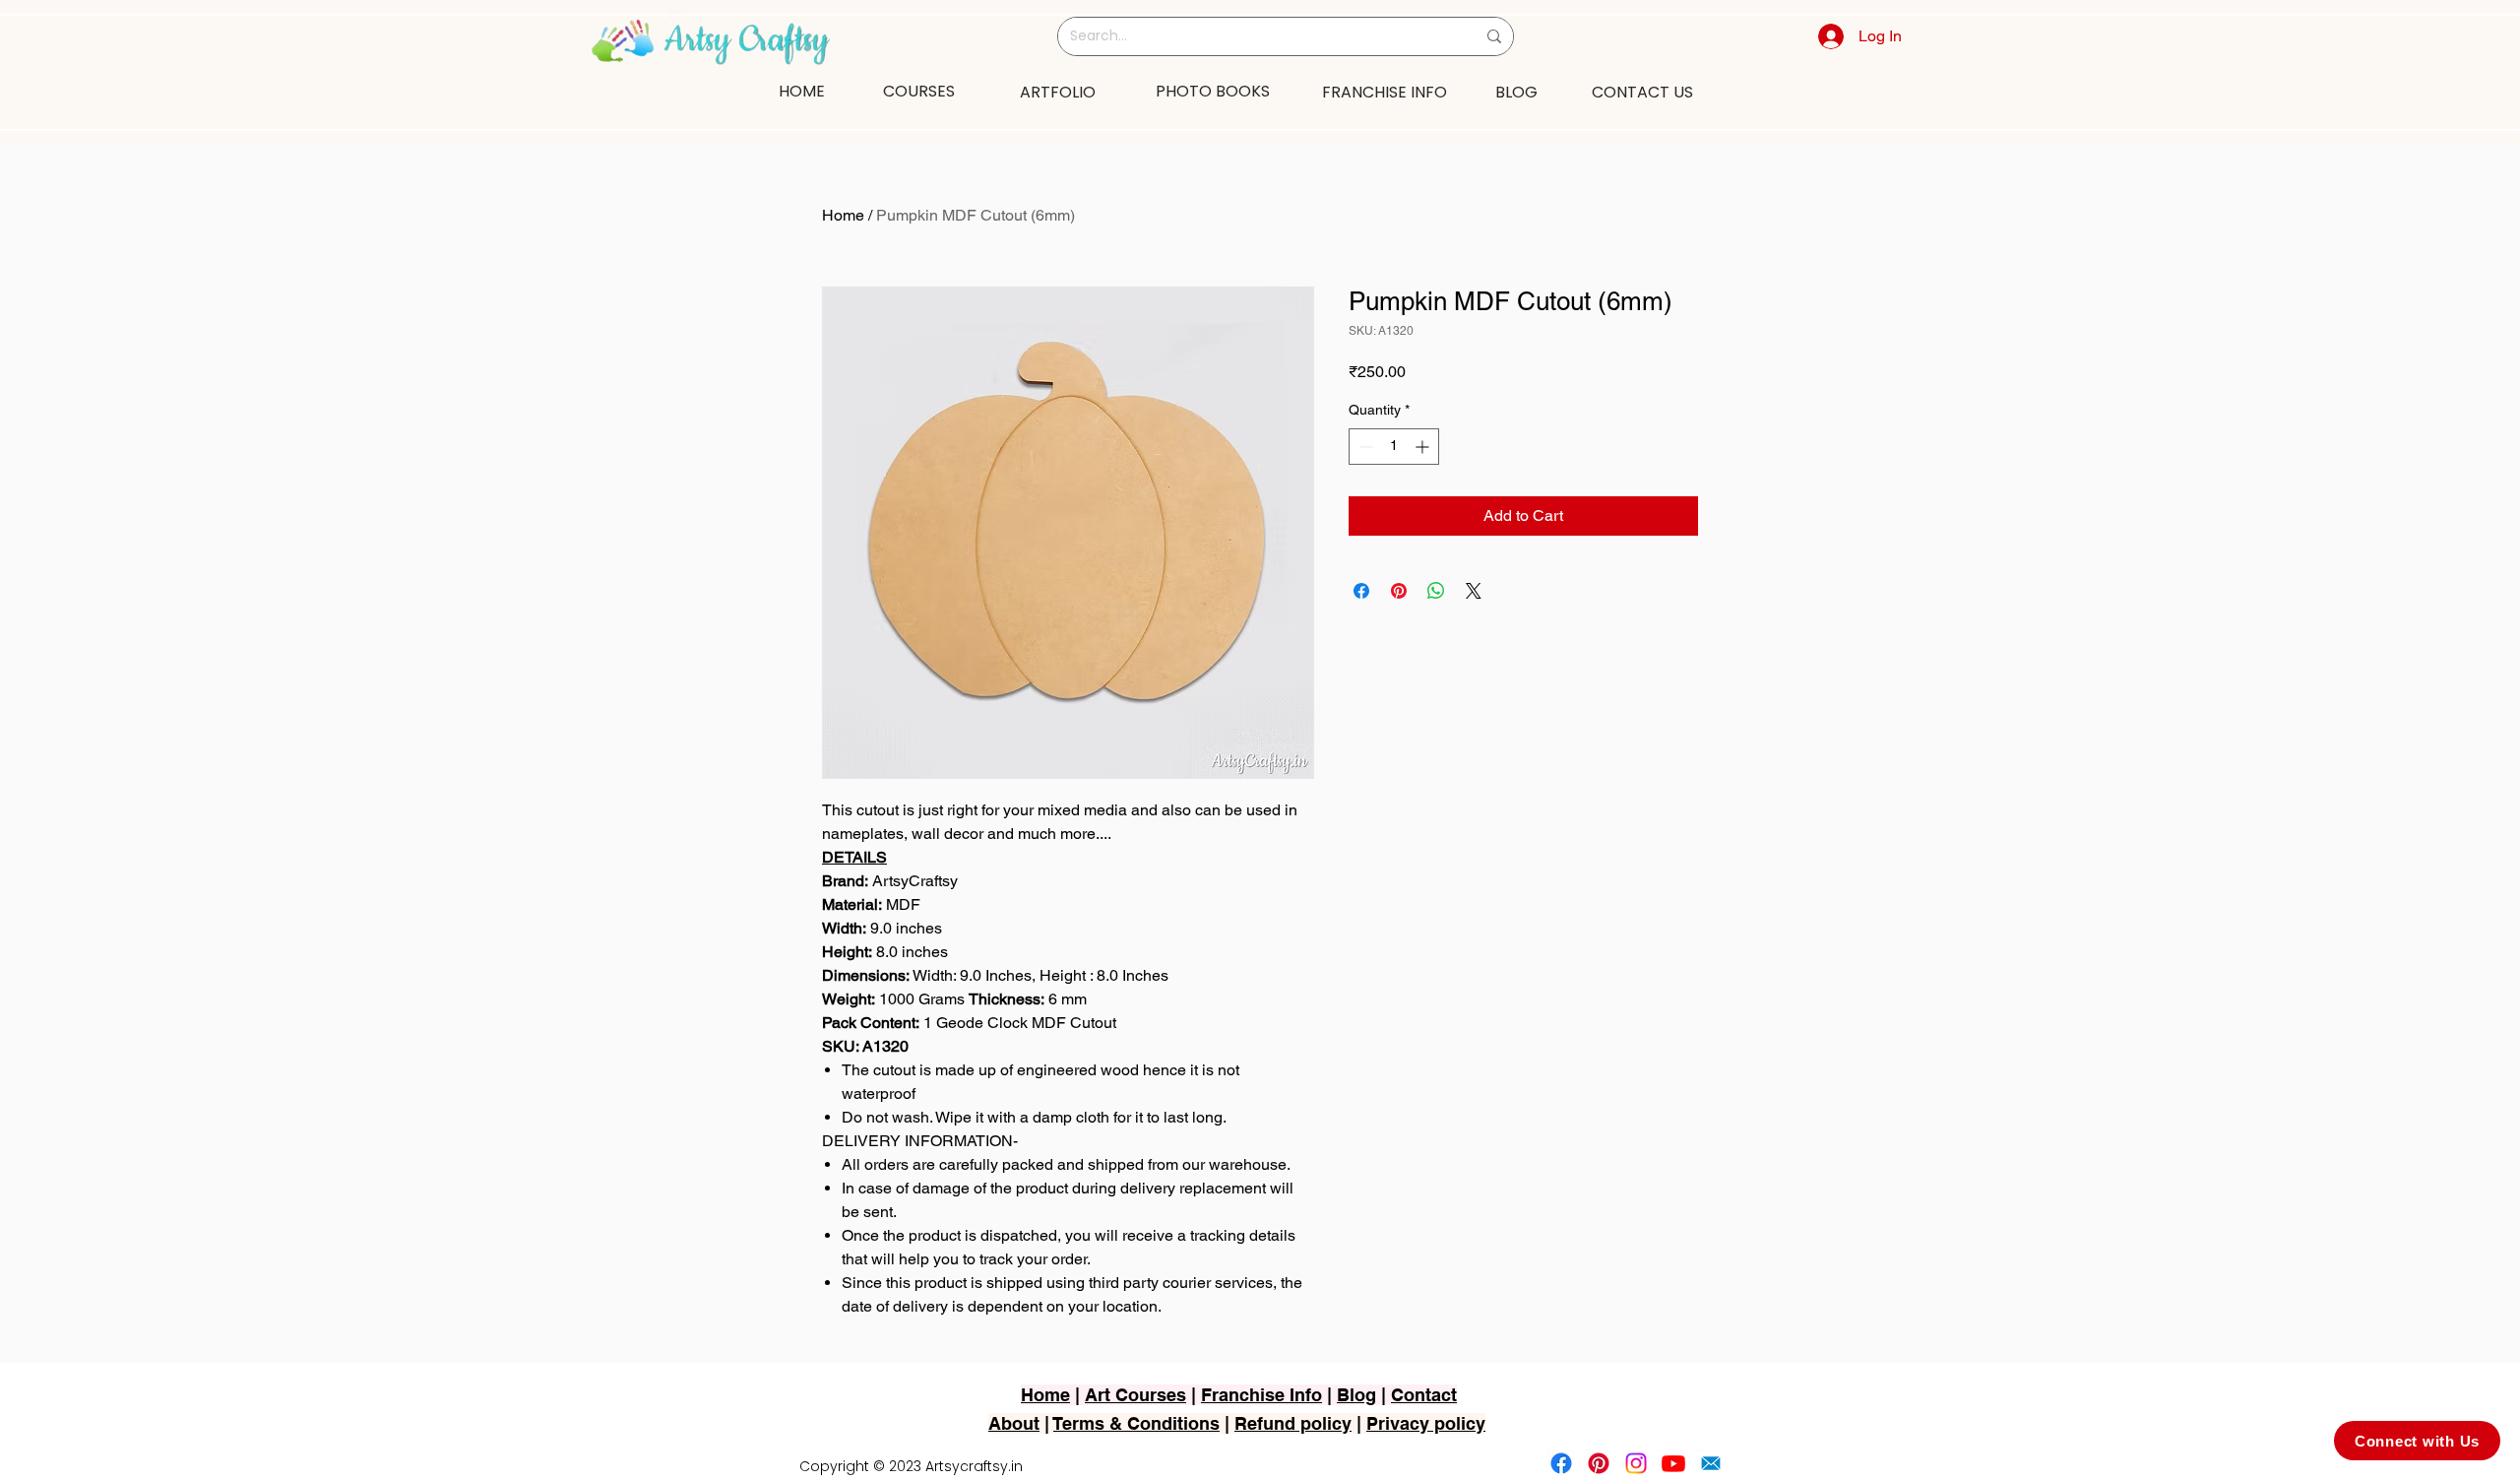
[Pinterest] (1599, 1463)
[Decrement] (1364, 447)
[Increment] (1424, 447)
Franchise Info (1261, 1395)
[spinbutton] (1394, 447)
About (1014, 1423)
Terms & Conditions (1136, 1423)
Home (843, 215)
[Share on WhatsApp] (1436, 591)
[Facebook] (1561, 1463)
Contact (1424, 1395)
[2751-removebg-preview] (1711, 1463)
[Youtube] (1673, 1463)
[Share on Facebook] (1361, 591)
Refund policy (1293, 1423)
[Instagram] (1636, 1463)
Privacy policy (1426, 1423)
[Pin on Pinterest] (1399, 591)
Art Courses (1135, 1395)
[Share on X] (1474, 591)
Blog (1356, 1395)
